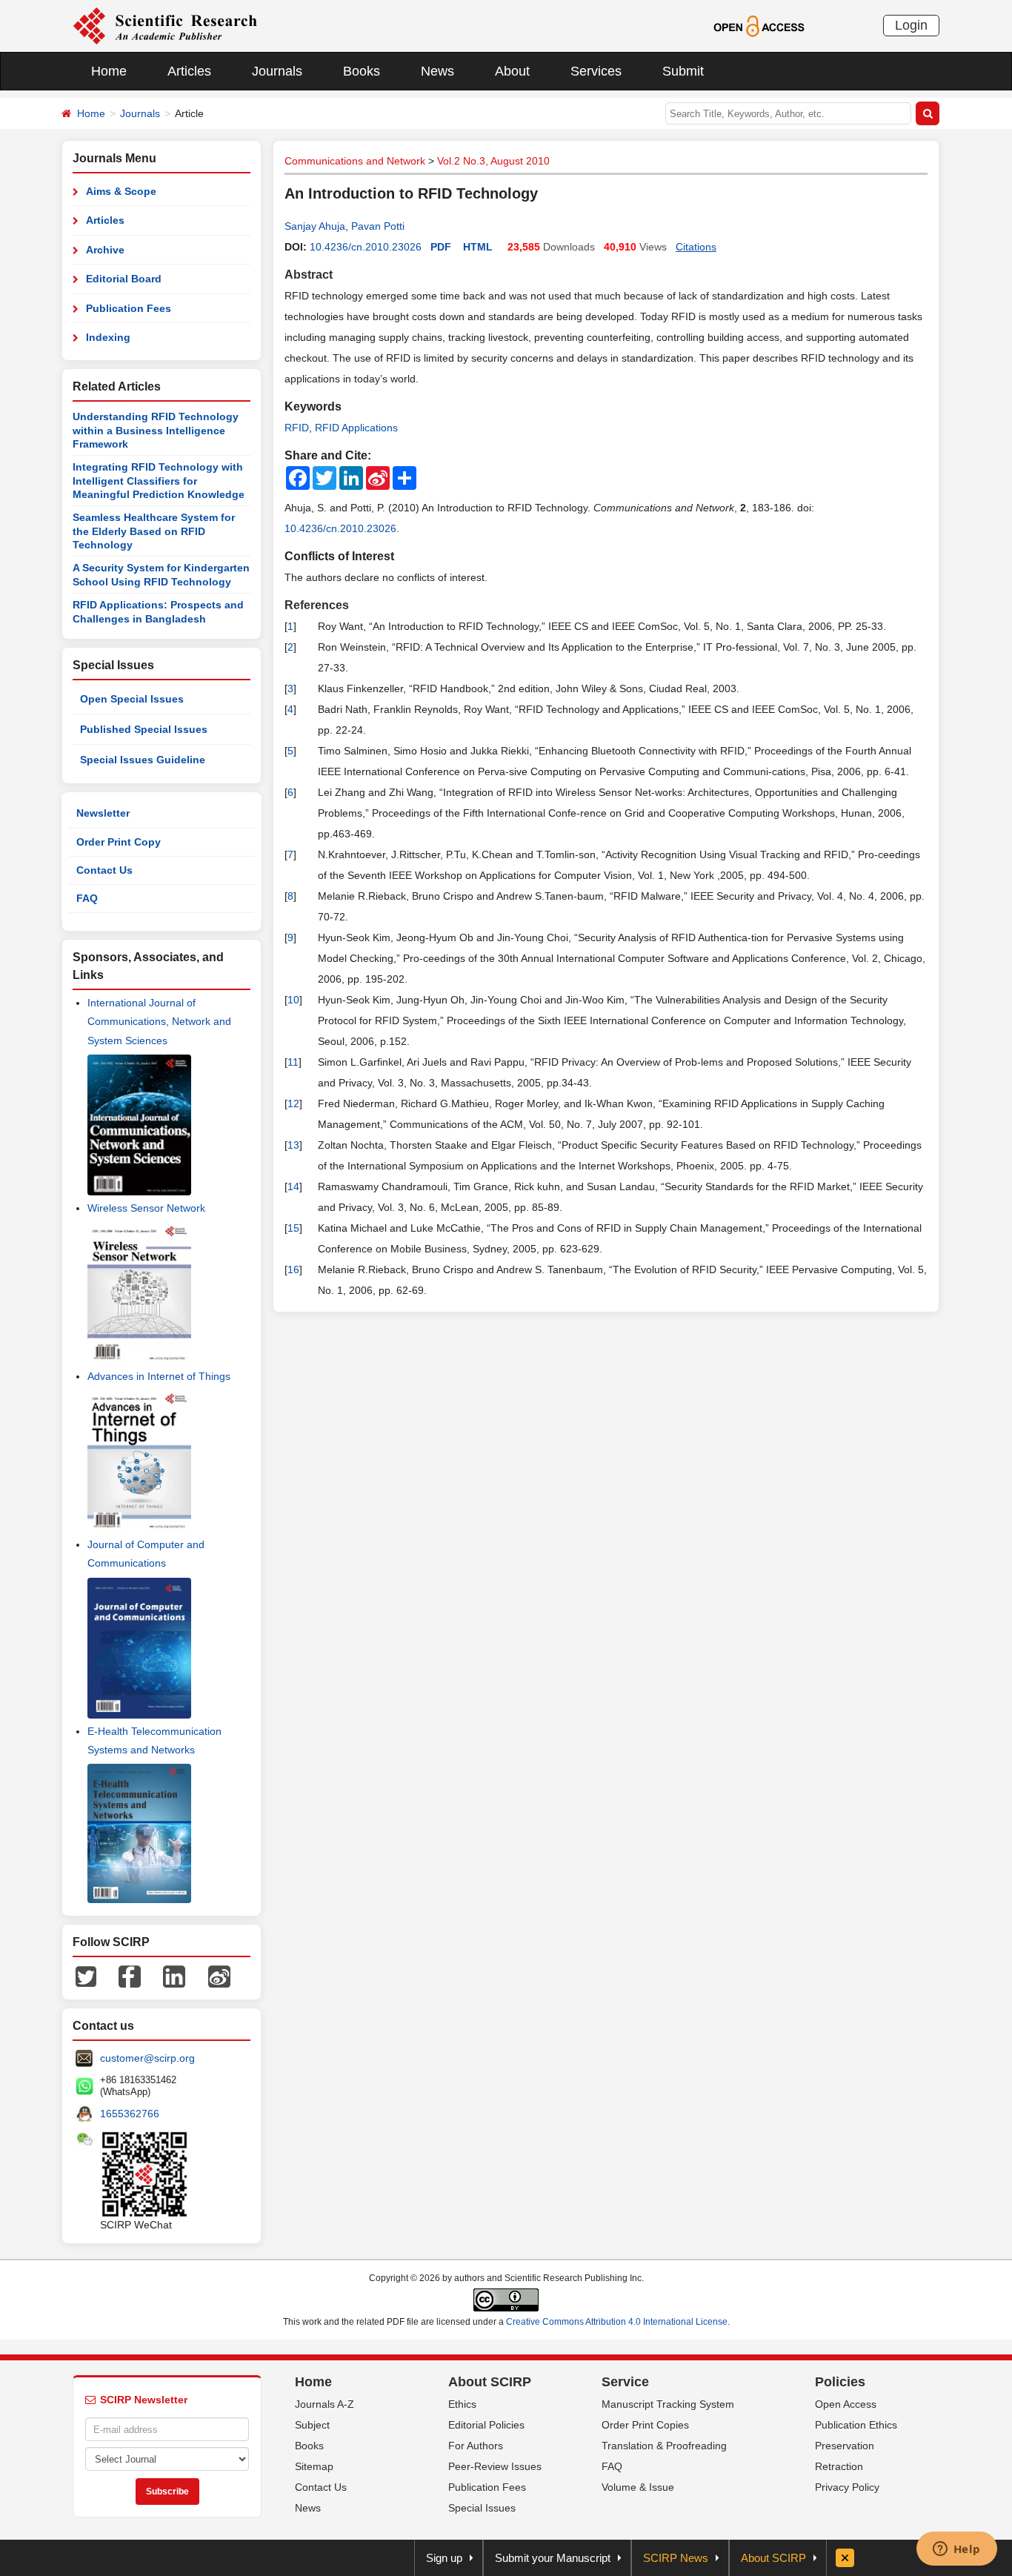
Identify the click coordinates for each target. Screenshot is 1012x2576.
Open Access (846, 2404)
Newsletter (103, 813)
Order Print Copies (645, 2425)
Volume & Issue (638, 2487)
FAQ (87, 898)
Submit (683, 71)
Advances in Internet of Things (159, 1376)
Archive (105, 250)
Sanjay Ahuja (315, 226)
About (512, 71)
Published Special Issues (144, 729)
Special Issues (482, 2508)
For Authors (476, 2446)
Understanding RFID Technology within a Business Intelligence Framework (156, 430)
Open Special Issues (132, 699)
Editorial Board (124, 279)
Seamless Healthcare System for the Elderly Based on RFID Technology (154, 531)
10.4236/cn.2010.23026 (366, 247)
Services (596, 71)
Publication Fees (129, 308)
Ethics (462, 2404)
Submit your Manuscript (553, 2558)
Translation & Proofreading (664, 2446)
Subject (312, 2425)
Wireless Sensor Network (146, 1208)
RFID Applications (356, 428)
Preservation (845, 2446)
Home (109, 71)
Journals (277, 71)
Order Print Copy (119, 842)
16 (293, 1269)
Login (911, 25)
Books (362, 71)
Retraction (839, 2466)
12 (293, 1103)
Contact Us (104, 870)
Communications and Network (355, 161)
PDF (441, 247)
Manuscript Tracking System (668, 2404)
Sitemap (314, 2466)
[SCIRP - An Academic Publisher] (165, 25)
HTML (478, 247)
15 (293, 1228)
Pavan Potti (378, 226)
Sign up (444, 2558)
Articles (189, 71)
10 (293, 1000)
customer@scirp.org (147, 2058)
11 (293, 1062)
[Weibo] (219, 1976)
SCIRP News (676, 2558)
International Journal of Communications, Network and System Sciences (159, 1021)
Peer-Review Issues (495, 2466)
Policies (840, 2382)
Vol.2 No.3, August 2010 (493, 161)
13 (293, 1145)
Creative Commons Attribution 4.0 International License (617, 2322)
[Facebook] (130, 1976)
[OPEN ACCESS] (759, 25)
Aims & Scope (121, 191)
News (437, 71)
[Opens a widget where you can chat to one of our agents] (956, 2550)
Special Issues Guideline (143, 760)
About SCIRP (490, 2382)
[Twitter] (86, 1976)
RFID (297, 428)
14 (293, 1186)
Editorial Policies (486, 2425)
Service (625, 2382)
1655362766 (130, 2114)
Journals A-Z (324, 2404)
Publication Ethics (856, 2425)
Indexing (108, 337)
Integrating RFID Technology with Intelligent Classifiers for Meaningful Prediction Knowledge (159, 481)
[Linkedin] (174, 1976)
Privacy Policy (847, 2487)
